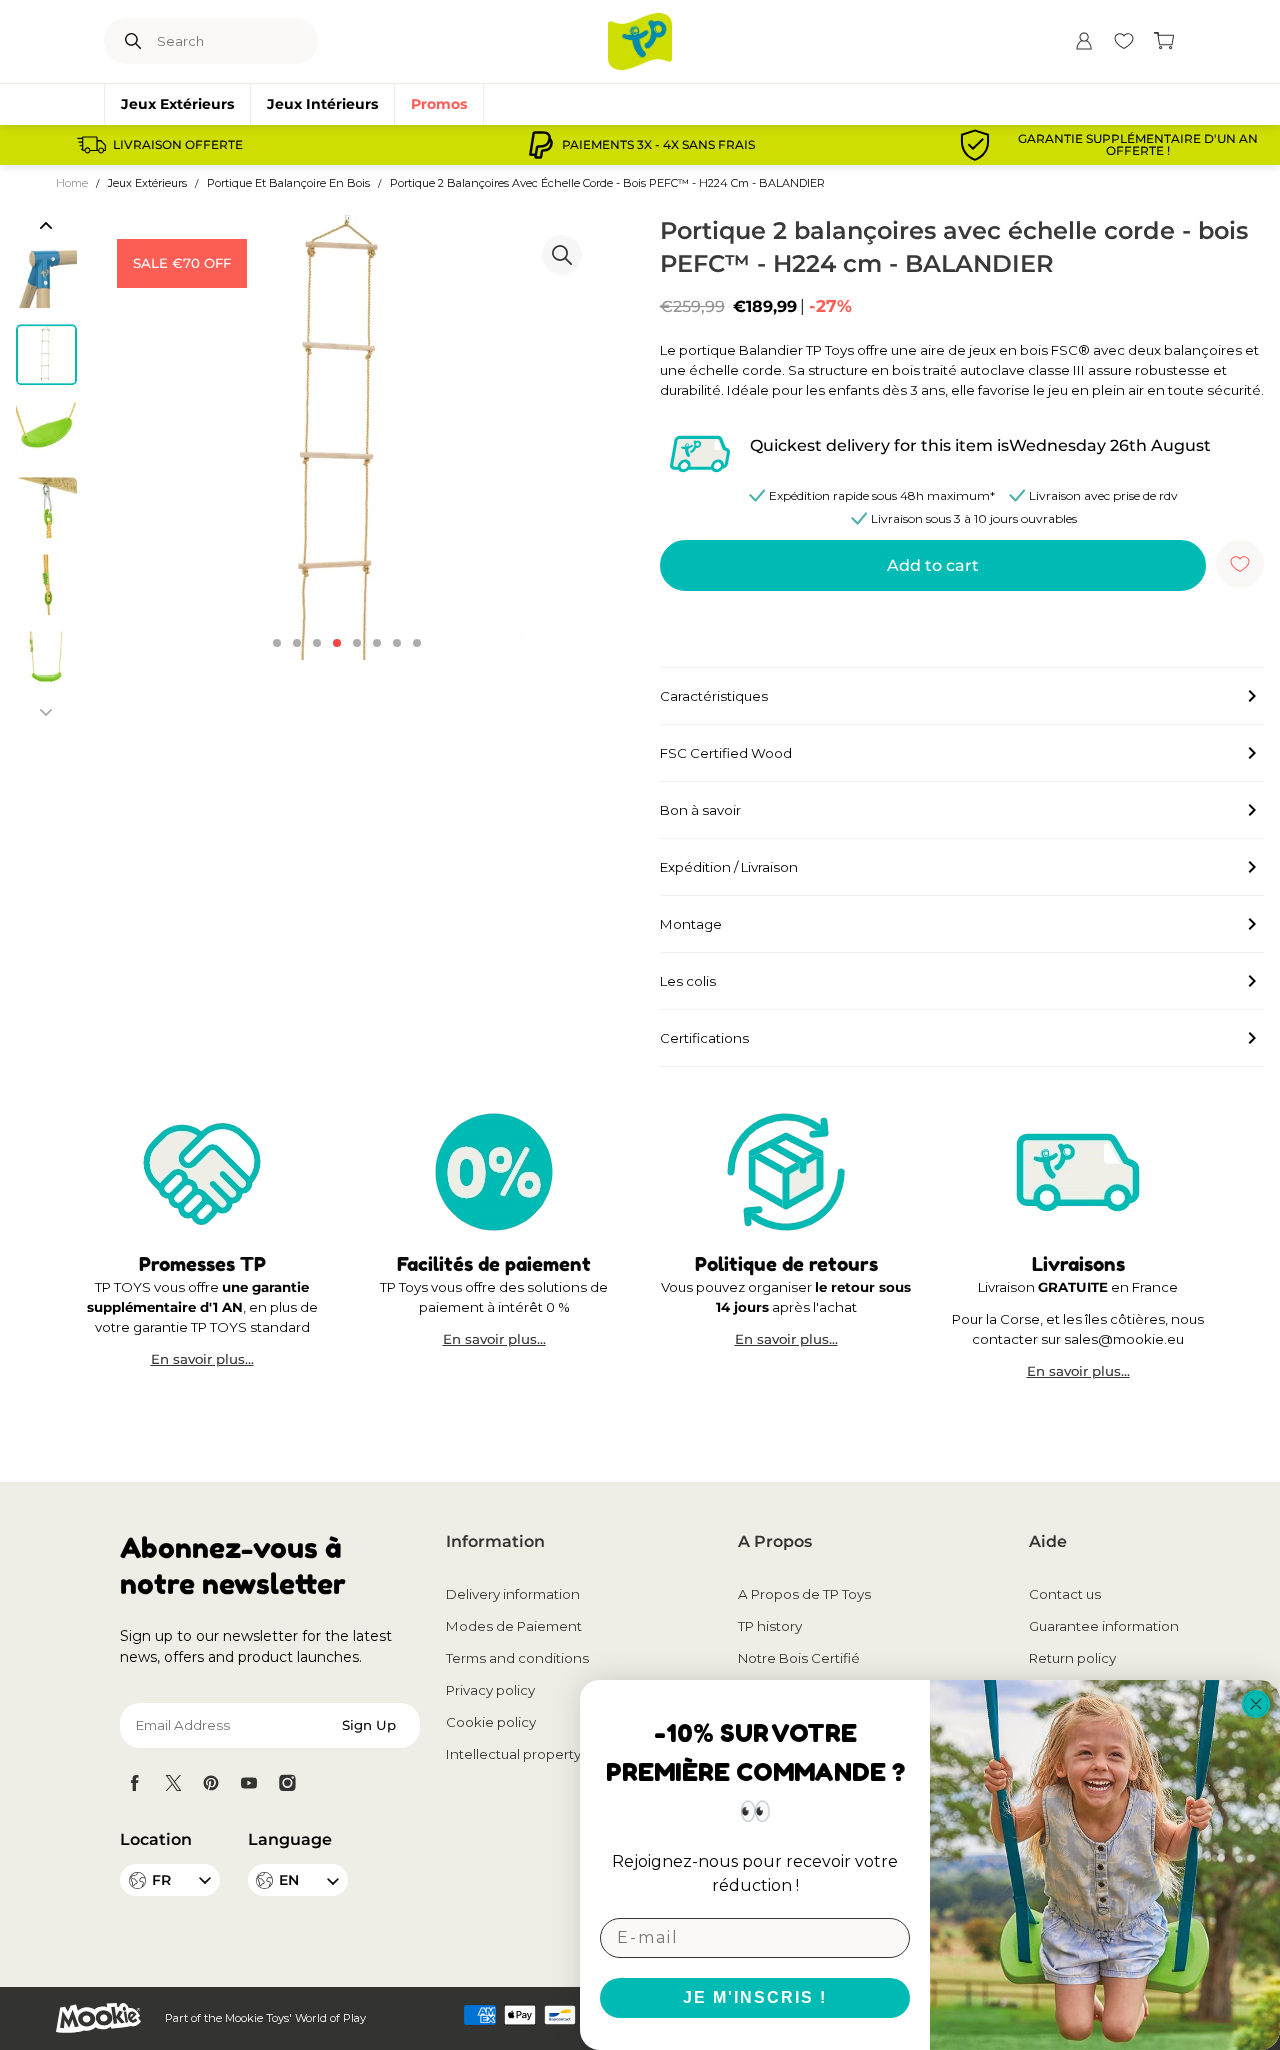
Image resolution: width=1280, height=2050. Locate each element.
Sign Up (369, 1725)
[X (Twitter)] (173, 1783)
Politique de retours (786, 1263)
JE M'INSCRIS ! (755, 1997)
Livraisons (1078, 1263)
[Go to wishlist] (1124, 41)
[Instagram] (287, 1783)
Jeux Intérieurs (322, 104)
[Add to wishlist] (1240, 564)
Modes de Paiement (514, 1626)
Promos (439, 104)
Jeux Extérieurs (177, 104)
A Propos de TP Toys (804, 1594)
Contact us (1065, 1594)
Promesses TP (202, 1263)
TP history (770, 1626)
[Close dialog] (1256, 1704)
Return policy (1072, 1658)
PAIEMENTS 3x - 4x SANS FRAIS (658, 145)
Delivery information (513, 1594)
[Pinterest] (211, 1783)
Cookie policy (491, 1722)
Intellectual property (513, 1754)
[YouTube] (249, 1783)
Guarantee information (1104, 1626)
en (289, 1880)
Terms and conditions (517, 1658)
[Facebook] (135, 1783)
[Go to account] (1084, 41)
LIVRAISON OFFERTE (178, 145)
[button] (46, 225)
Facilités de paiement (494, 1263)
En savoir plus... (202, 1359)
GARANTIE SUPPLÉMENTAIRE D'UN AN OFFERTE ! (1138, 145)
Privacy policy (490, 1690)
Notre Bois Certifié (799, 1658)
